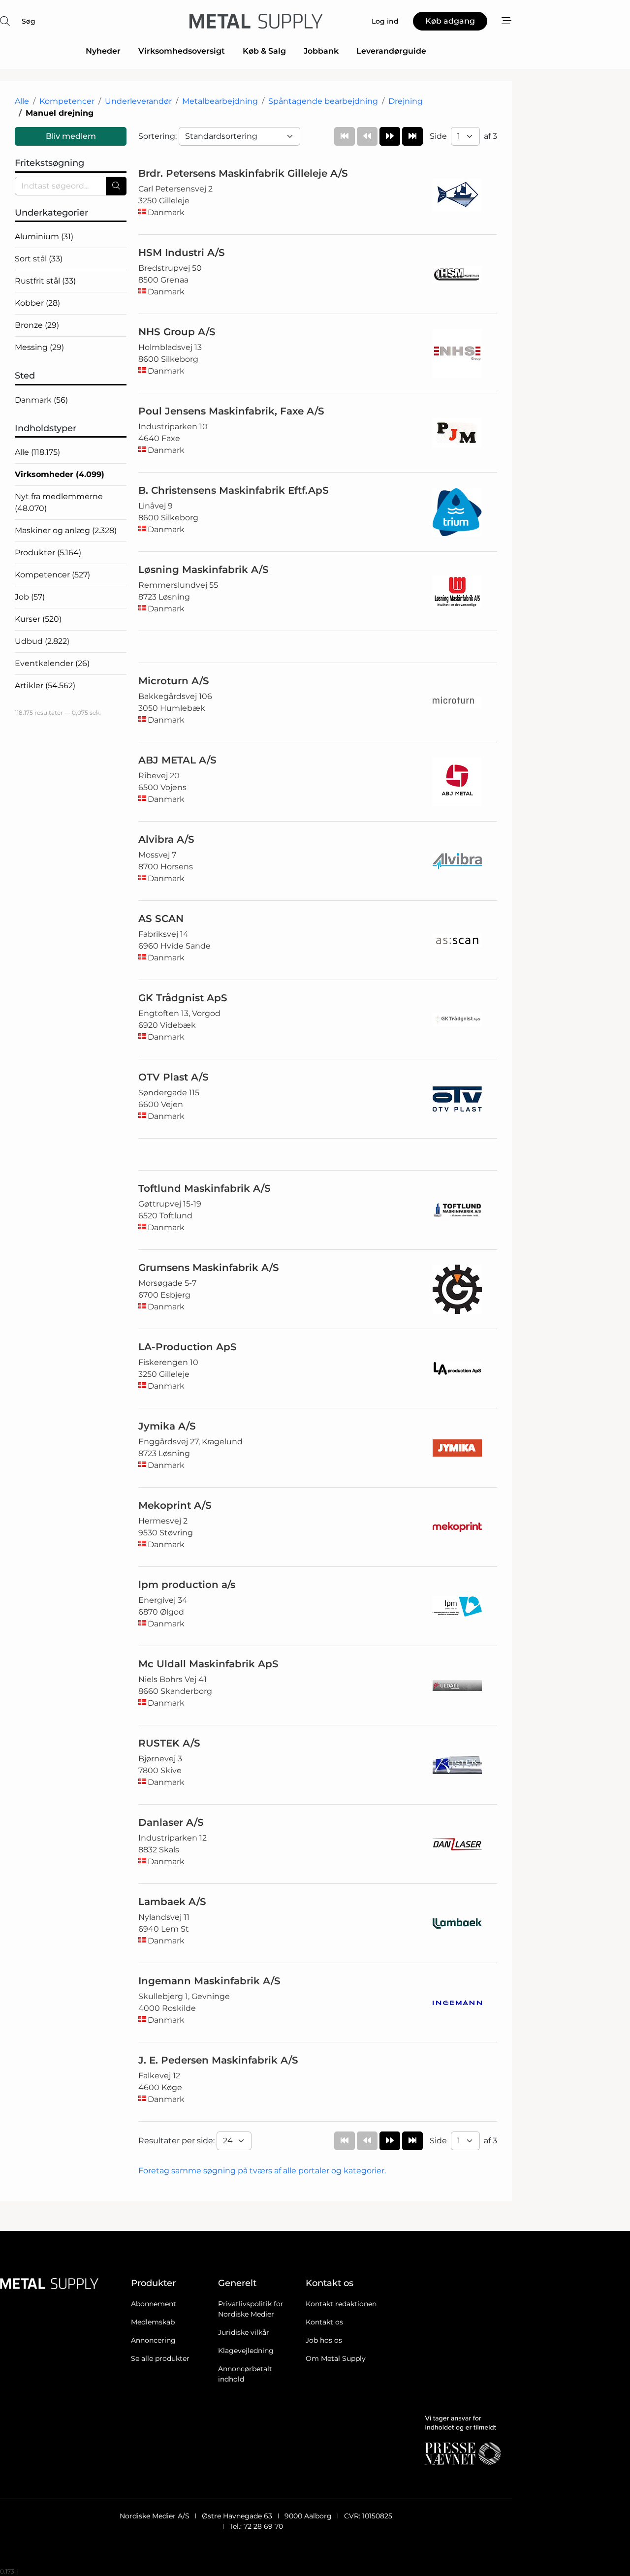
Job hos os (324, 2340)
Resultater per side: (177, 2141)
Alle (22, 101)
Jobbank (321, 51)
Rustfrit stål (45, 281)
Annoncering (153, 2340)
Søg (29, 21)
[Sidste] (412, 136)
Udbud (42, 641)
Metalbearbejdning (220, 101)
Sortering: (158, 136)
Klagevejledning (246, 2351)
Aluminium (44, 237)
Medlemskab (153, 2322)
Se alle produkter (160, 2358)
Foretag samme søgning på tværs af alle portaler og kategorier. (262, 2171)
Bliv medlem (71, 136)
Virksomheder (60, 474)
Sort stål (39, 259)
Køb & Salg (264, 51)
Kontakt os (324, 2322)
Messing (39, 347)
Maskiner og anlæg (66, 530)
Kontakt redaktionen (341, 2304)
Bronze (37, 325)
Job (30, 597)
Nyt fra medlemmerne (59, 502)
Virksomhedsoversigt (182, 51)
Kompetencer (67, 101)
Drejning (406, 101)
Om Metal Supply (336, 2358)
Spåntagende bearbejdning (323, 101)
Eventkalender (52, 663)
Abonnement (154, 2304)
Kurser (38, 619)
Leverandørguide (391, 51)
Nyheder (103, 51)
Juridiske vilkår (244, 2332)
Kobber (37, 303)
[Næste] (390, 136)
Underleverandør (138, 101)
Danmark (41, 400)
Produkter (48, 553)
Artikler (45, 685)
